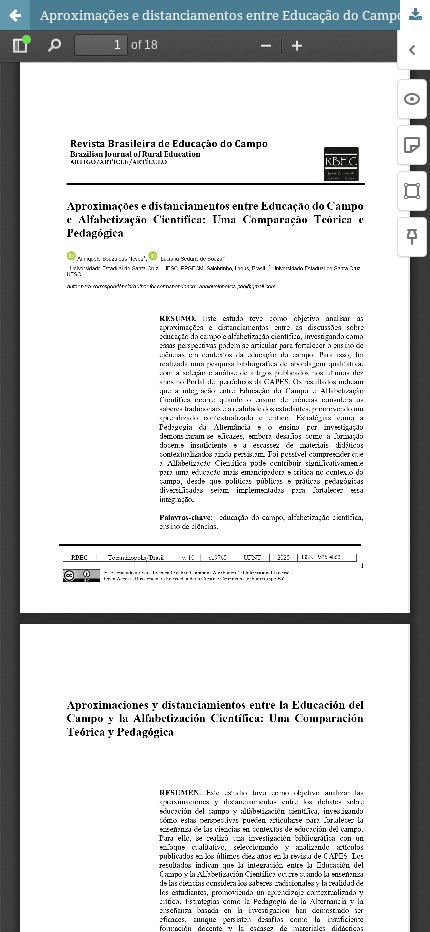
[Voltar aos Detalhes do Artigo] (15, 15)
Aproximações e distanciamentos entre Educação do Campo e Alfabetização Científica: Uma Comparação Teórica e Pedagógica (235, 15)
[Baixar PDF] (415, 15)
